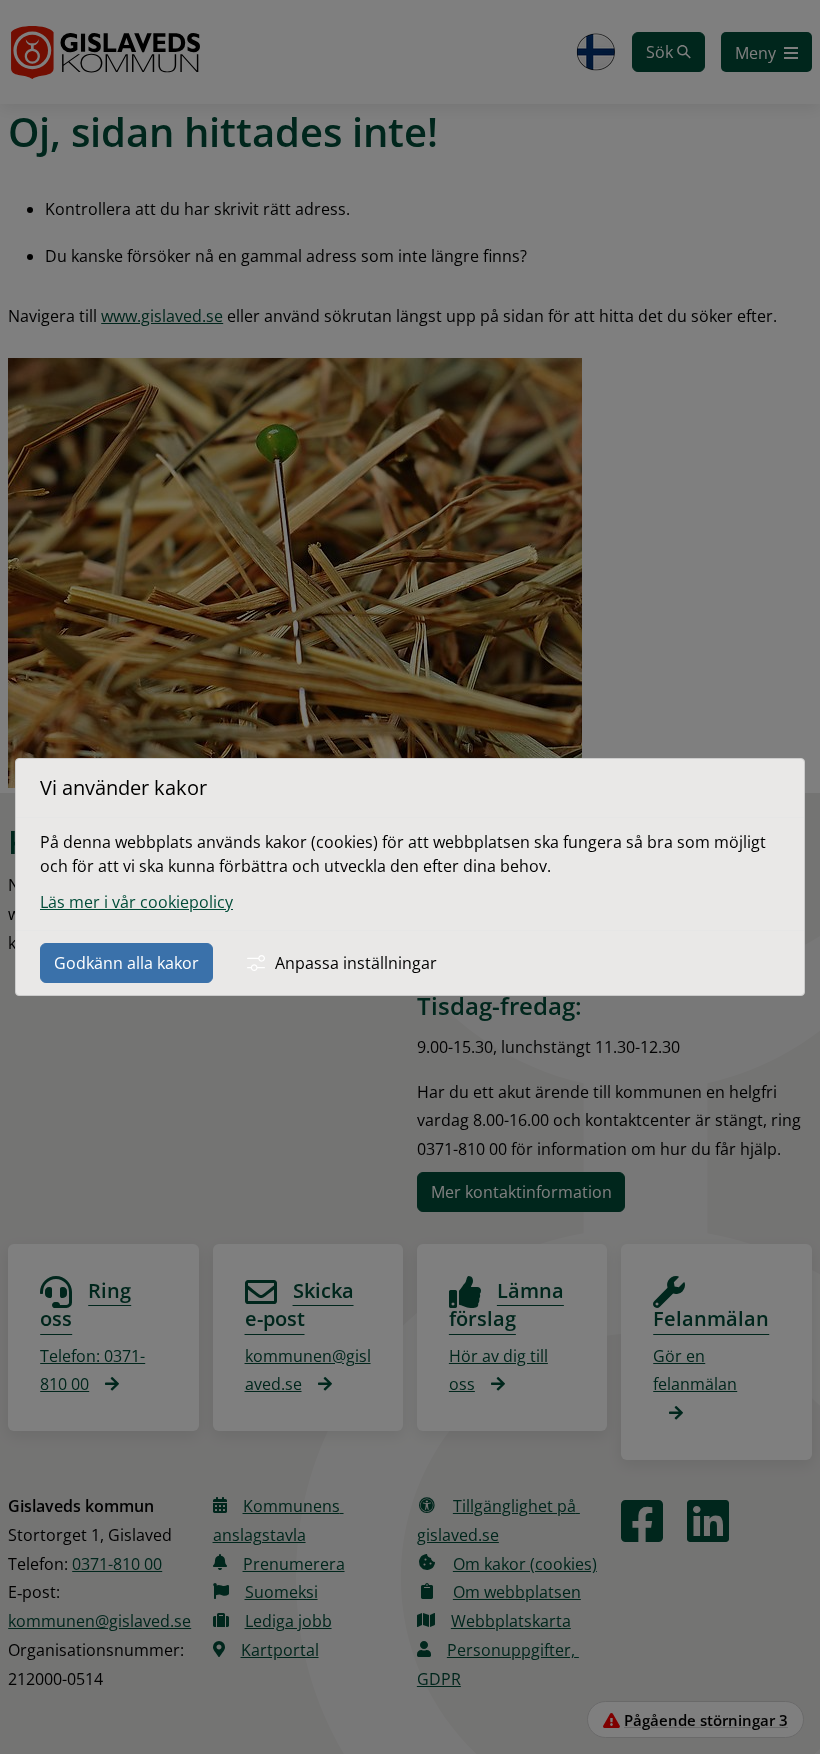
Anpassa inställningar (356, 963)
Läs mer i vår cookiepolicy (136, 902)
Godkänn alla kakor (126, 963)
